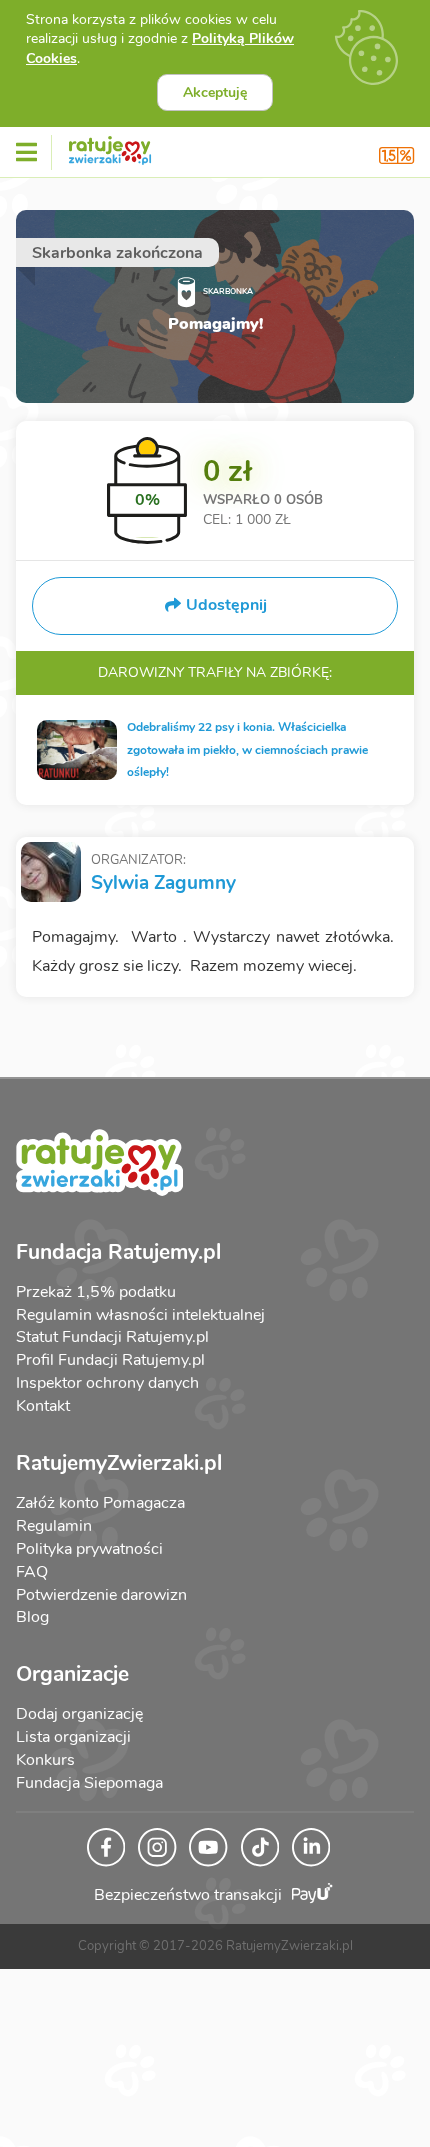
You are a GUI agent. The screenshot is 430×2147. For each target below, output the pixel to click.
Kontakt (43, 1406)
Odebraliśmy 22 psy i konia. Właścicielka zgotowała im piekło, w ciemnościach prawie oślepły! (247, 750)
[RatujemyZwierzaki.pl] (110, 147)
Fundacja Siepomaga (89, 1783)
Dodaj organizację (79, 1714)
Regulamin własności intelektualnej (140, 1315)
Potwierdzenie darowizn (101, 1595)
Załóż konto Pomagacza (100, 1503)
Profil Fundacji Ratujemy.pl (110, 1360)
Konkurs (45, 1760)
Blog (32, 1617)
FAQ (32, 1572)
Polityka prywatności (89, 1549)
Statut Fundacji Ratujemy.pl (112, 1337)
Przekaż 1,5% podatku (96, 1292)
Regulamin (54, 1526)
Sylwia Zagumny (163, 883)
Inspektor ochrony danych (107, 1383)
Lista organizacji (73, 1737)
